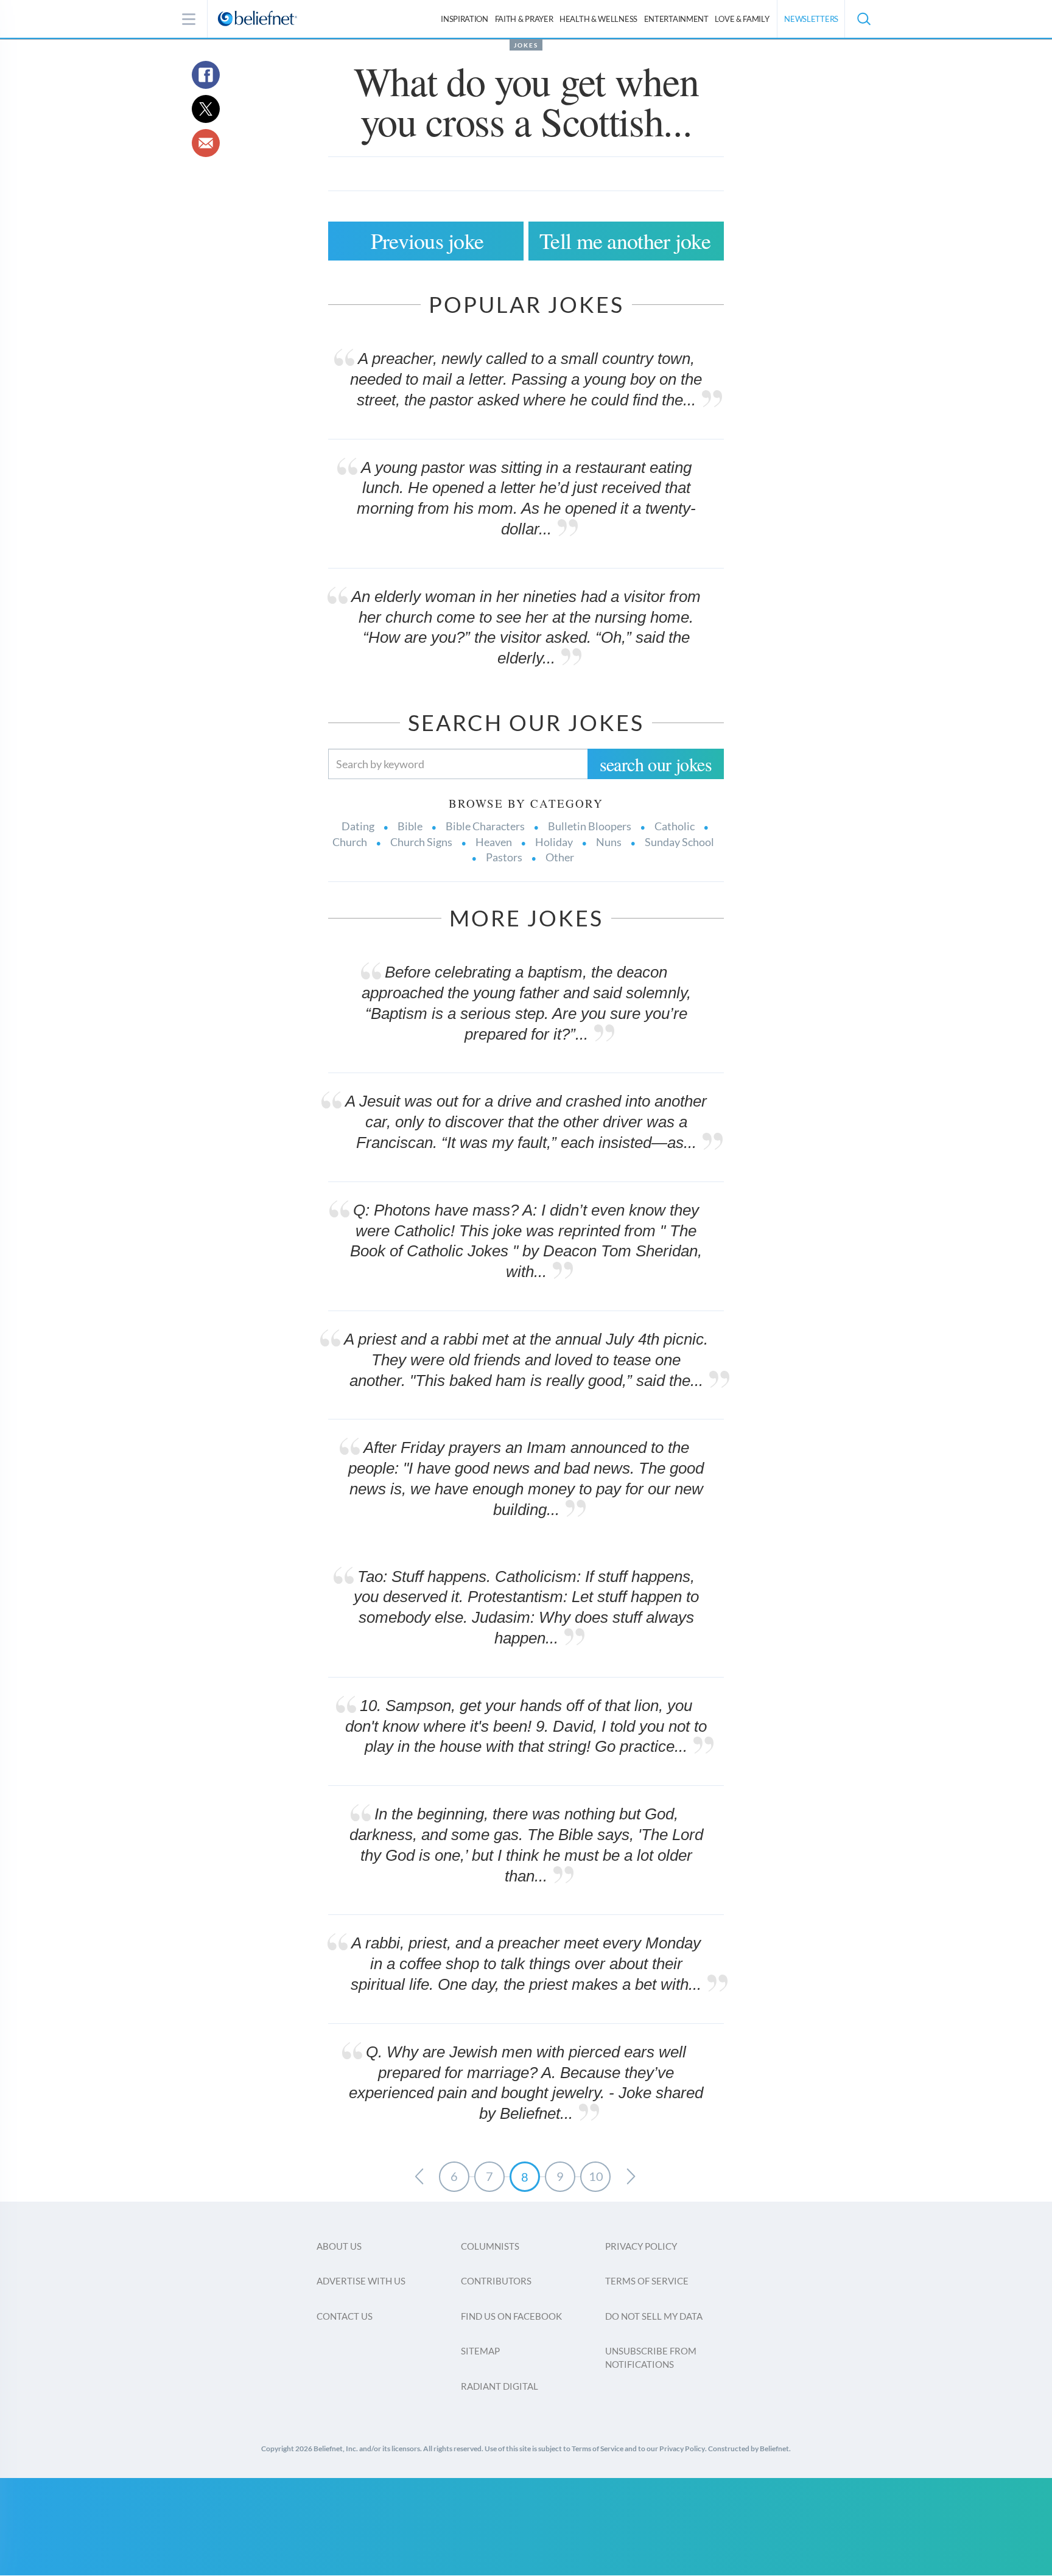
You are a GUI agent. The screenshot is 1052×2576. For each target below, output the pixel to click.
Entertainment (676, 19)
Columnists (490, 2246)
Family (742, 19)
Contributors (496, 2281)
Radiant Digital (500, 2386)
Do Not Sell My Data (654, 2316)
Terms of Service (647, 2281)
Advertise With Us (361, 2281)
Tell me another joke (625, 240)
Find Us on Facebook (511, 2316)
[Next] (631, 2177)
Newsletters (811, 19)
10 (596, 2176)
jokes (526, 45)
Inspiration (465, 19)
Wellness (598, 19)
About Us (339, 2246)
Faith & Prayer (524, 19)
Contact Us (345, 2316)
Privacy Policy (641, 2246)
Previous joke (427, 240)
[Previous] (419, 2177)
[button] (863, 19)
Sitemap (480, 2351)
